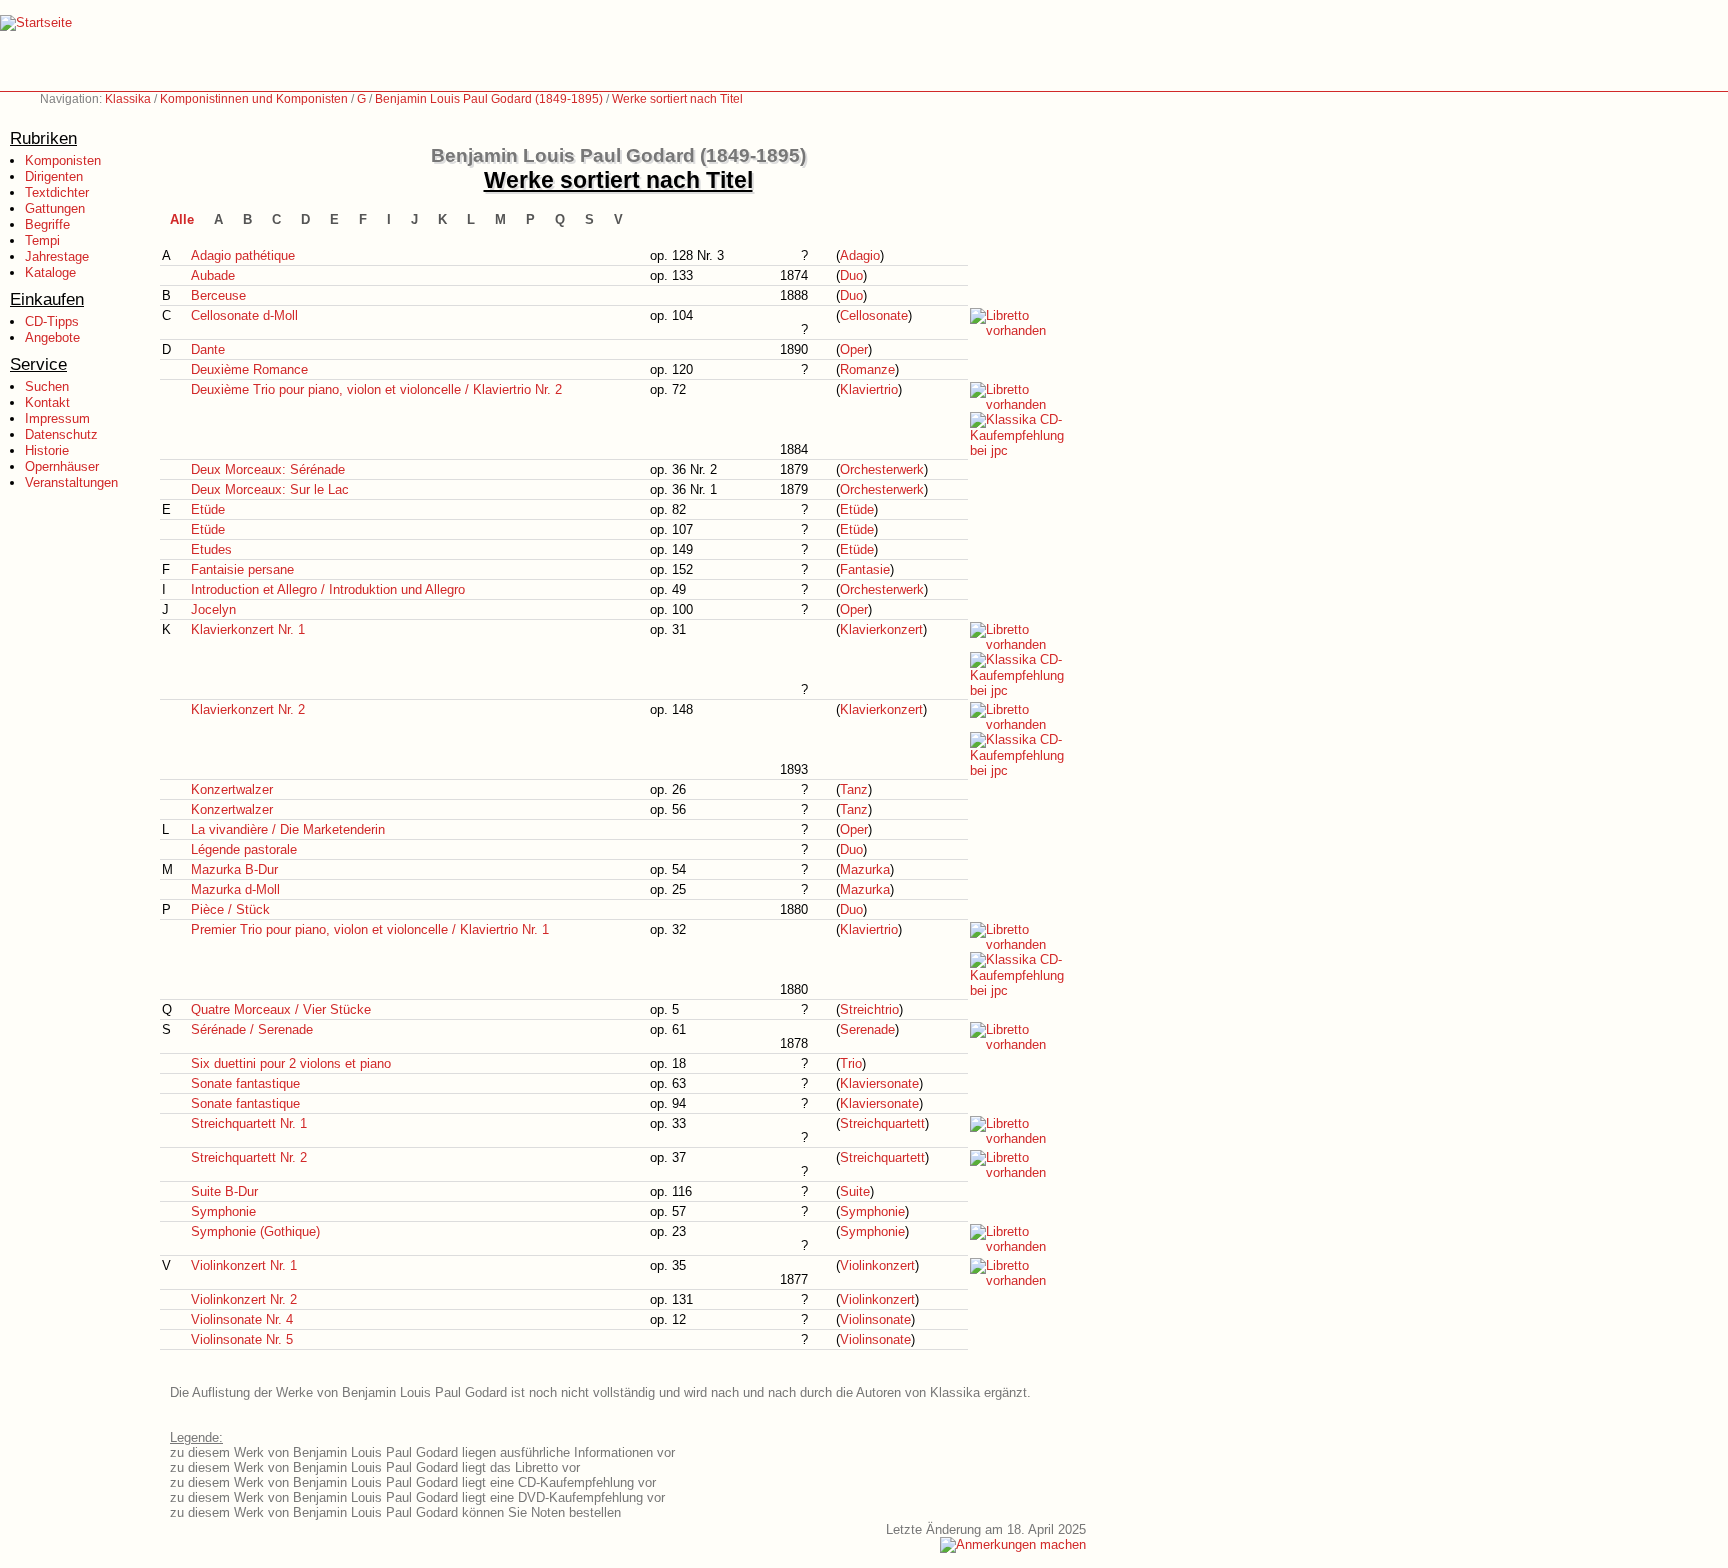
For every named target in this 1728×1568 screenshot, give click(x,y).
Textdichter (57, 192)
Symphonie (223, 1211)
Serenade (867, 1029)
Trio (851, 1063)
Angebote (52, 337)
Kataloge (50, 272)
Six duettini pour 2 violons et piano (291, 1063)
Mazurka (865, 869)
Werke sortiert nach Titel (677, 99)
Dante (208, 349)
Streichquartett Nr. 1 (249, 1123)
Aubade (213, 275)
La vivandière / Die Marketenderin (288, 829)
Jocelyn (213, 609)
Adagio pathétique (243, 255)
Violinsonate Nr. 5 (242, 1339)
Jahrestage (57, 256)
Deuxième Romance (249, 369)
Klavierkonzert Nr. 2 (248, 709)
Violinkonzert (877, 1265)
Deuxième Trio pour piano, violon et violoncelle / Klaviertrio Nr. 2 (376, 389)
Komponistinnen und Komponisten (254, 99)
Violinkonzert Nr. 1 (244, 1265)
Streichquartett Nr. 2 (249, 1157)
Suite (855, 1191)
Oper (854, 349)
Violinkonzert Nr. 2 (244, 1299)
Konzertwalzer (232, 789)
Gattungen (55, 208)
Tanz (854, 789)
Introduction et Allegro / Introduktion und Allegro (328, 589)
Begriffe (47, 224)
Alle (182, 219)
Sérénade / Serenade (252, 1029)
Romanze (867, 369)
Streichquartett (882, 1123)
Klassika (128, 99)
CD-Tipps (52, 321)
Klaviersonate (879, 1083)
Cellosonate (874, 315)
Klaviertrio (869, 389)
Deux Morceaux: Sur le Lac (270, 489)
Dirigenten (54, 176)
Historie (47, 450)
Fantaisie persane (242, 569)
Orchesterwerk (882, 469)
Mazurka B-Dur (234, 869)
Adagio (860, 255)
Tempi (42, 240)
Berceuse (218, 295)
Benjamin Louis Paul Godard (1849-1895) (489, 99)
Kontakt (47, 402)
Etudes (211, 549)
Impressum (57, 418)
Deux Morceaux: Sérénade (268, 469)
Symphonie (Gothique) (255, 1231)
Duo (851, 275)
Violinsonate (875, 1319)
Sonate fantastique (245, 1083)
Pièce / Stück (230, 909)
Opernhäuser (62, 466)
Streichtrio (869, 1009)
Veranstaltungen (71, 482)
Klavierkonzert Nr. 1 (248, 629)
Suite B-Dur (224, 1191)
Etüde (208, 509)
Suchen (47, 386)
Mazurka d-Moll (235, 889)
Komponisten (63, 160)
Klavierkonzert (881, 629)
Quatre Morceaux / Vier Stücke (281, 1009)
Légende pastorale (244, 849)
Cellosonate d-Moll (244, 315)
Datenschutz (61, 434)
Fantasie (865, 569)
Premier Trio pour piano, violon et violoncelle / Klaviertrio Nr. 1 (370, 929)
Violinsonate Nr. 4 (242, 1319)
